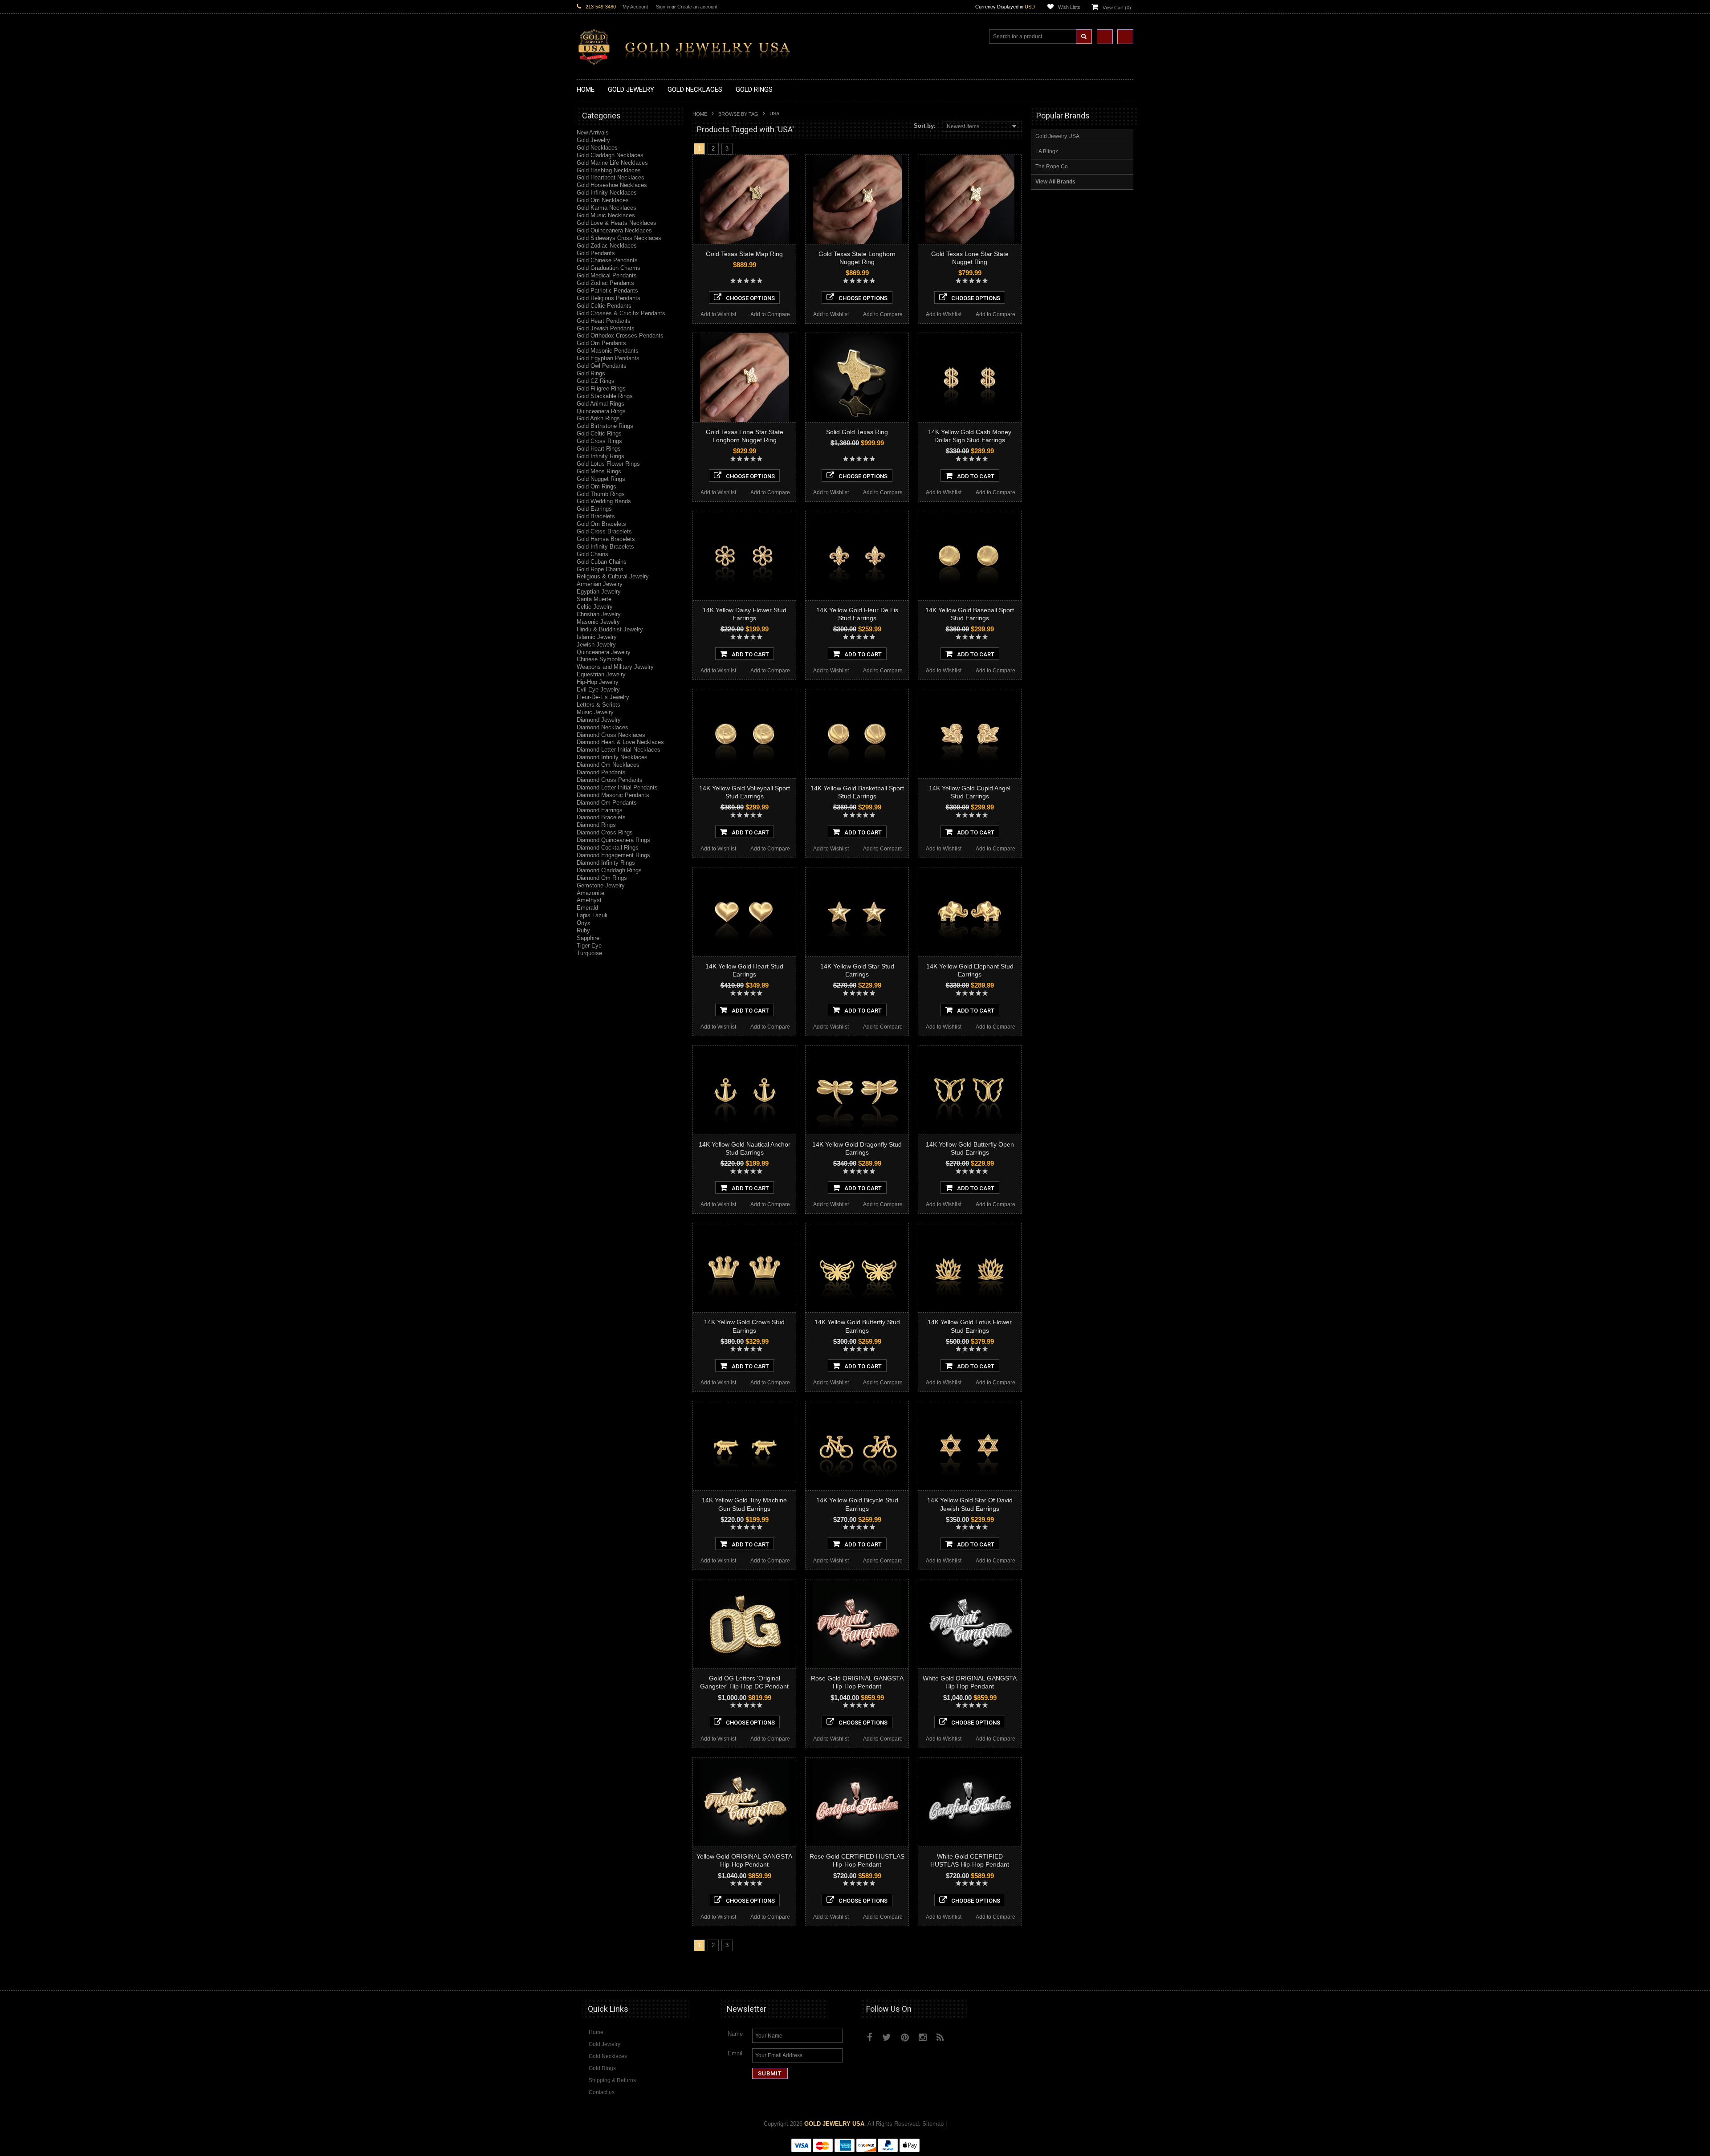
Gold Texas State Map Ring (744, 254)
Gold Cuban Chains (602, 562)
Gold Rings (591, 373)
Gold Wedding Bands (604, 501)
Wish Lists (1069, 7)
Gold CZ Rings (596, 381)
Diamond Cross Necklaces (611, 735)
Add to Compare (770, 314)
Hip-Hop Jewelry (598, 682)
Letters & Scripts (598, 705)
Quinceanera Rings (601, 411)
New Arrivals (593, 132)
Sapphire (588, 938)
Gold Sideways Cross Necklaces (619, 238)
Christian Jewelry (599, 614)
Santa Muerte (594, 599)
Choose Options (750, 298)
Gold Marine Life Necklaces (612, 163)
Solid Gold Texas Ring (857, 432)
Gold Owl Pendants (602, 366)
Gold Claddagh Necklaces (610, 155)
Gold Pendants (596, 253)
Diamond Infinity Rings (606, 863)
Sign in (663, 7)
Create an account (697, 7)
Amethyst (589, 900)
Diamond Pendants (601, 772)
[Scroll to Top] (1122, 1975)
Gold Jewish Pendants (606, 328)
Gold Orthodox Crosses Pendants (620, 336)
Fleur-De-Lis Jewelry (603, 697)
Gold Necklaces (597, 148)
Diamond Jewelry (599, 720)
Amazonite (590, 893)
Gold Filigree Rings (601, 388)
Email (735, 2053)
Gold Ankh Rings (598, 418)
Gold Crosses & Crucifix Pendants (621, 313)
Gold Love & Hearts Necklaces (617, 223)
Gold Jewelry (593, 140)
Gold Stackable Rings (605, 396)
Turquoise (589, 953)
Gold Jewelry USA (1057, 136)
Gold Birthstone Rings (605, 426)
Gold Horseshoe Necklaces (612, 185)
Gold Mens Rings (599, 471)
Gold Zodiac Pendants (605, 283)
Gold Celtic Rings (599, 433)
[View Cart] (1125, 37)
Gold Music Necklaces (606, 215)
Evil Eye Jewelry (598, 690)
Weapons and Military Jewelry (615, 667)
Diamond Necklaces (603, 727)
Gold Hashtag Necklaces (609, 170)
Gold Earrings (594, 509)
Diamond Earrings (600, 810)
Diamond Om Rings (602, 878)
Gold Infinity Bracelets (605, 547)
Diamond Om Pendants (607, 803)
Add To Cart (976, 476)
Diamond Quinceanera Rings (613, 840)
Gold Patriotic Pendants (607, 291)
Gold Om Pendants (601, 343)
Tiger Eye (589, 946)
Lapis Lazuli (592, 915)
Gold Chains (592, 554)
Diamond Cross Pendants (610, 780)
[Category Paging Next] (739, 148)
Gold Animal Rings (601, 404)
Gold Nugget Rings (601, 479)
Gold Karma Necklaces (607, 208)
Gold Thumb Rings (601, 494)
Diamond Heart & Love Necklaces (620, 742)
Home (700, 114)
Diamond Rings (596, 825)
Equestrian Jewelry (601, 674)
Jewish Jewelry (596, 645)
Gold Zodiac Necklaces (607, 246)
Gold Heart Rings (599, 449)
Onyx (584, 923)
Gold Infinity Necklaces (607, 193)
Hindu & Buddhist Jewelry (610, 629)
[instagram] (961, 2035)
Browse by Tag (738, 114)
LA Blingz (1047, 151)
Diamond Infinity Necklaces (612, 757)
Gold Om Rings (596, 486)
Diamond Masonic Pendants (613, 795)
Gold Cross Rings (599, 441)
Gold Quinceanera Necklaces (614, 230)
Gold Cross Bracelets (604, 531)
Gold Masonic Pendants (608, 351)
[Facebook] (870, 2037)
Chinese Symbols (599, 659)
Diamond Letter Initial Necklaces (619, 750)
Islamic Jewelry (597, 637)
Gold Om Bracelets (601, 524)
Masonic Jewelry (598, 622)
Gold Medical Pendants (607, 275)
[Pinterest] (905, 2037)
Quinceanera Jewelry (604, 652)
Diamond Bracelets (601, 817)
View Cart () (1117, 8)
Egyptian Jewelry (599, 592)
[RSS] (940, 2037)
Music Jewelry (595, 712)
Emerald (587, 908)
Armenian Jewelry (600, 584)
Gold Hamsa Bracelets (606, 539)
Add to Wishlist (718, 314)
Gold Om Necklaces (603, 200)
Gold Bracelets (596, 516)
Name (735, 2034)
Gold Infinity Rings (601, 456)
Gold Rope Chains (600, 569)
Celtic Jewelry (595, 607)
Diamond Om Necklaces (608, 765)
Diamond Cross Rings (605, 832)
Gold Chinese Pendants (607, 260)
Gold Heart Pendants (604, 321)
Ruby (583, 930)
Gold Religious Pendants (609, 298)
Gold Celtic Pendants (604, 306)
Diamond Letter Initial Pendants (617, 787)
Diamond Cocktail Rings (608, 848)
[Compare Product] (1105, 37)
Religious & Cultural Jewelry (613, 576)
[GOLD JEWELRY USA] (688, 60)
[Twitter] (887, 2037)
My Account (635, 7)
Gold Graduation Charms (609, 268)
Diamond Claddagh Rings (609, 870)
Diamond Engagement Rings (613, 855)
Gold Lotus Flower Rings (608, 464)
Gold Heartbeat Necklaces (611, 177)
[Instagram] (923, 2037)
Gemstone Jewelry (601, 885)
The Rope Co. (1052, 167)
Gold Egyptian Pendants (608, 358)
